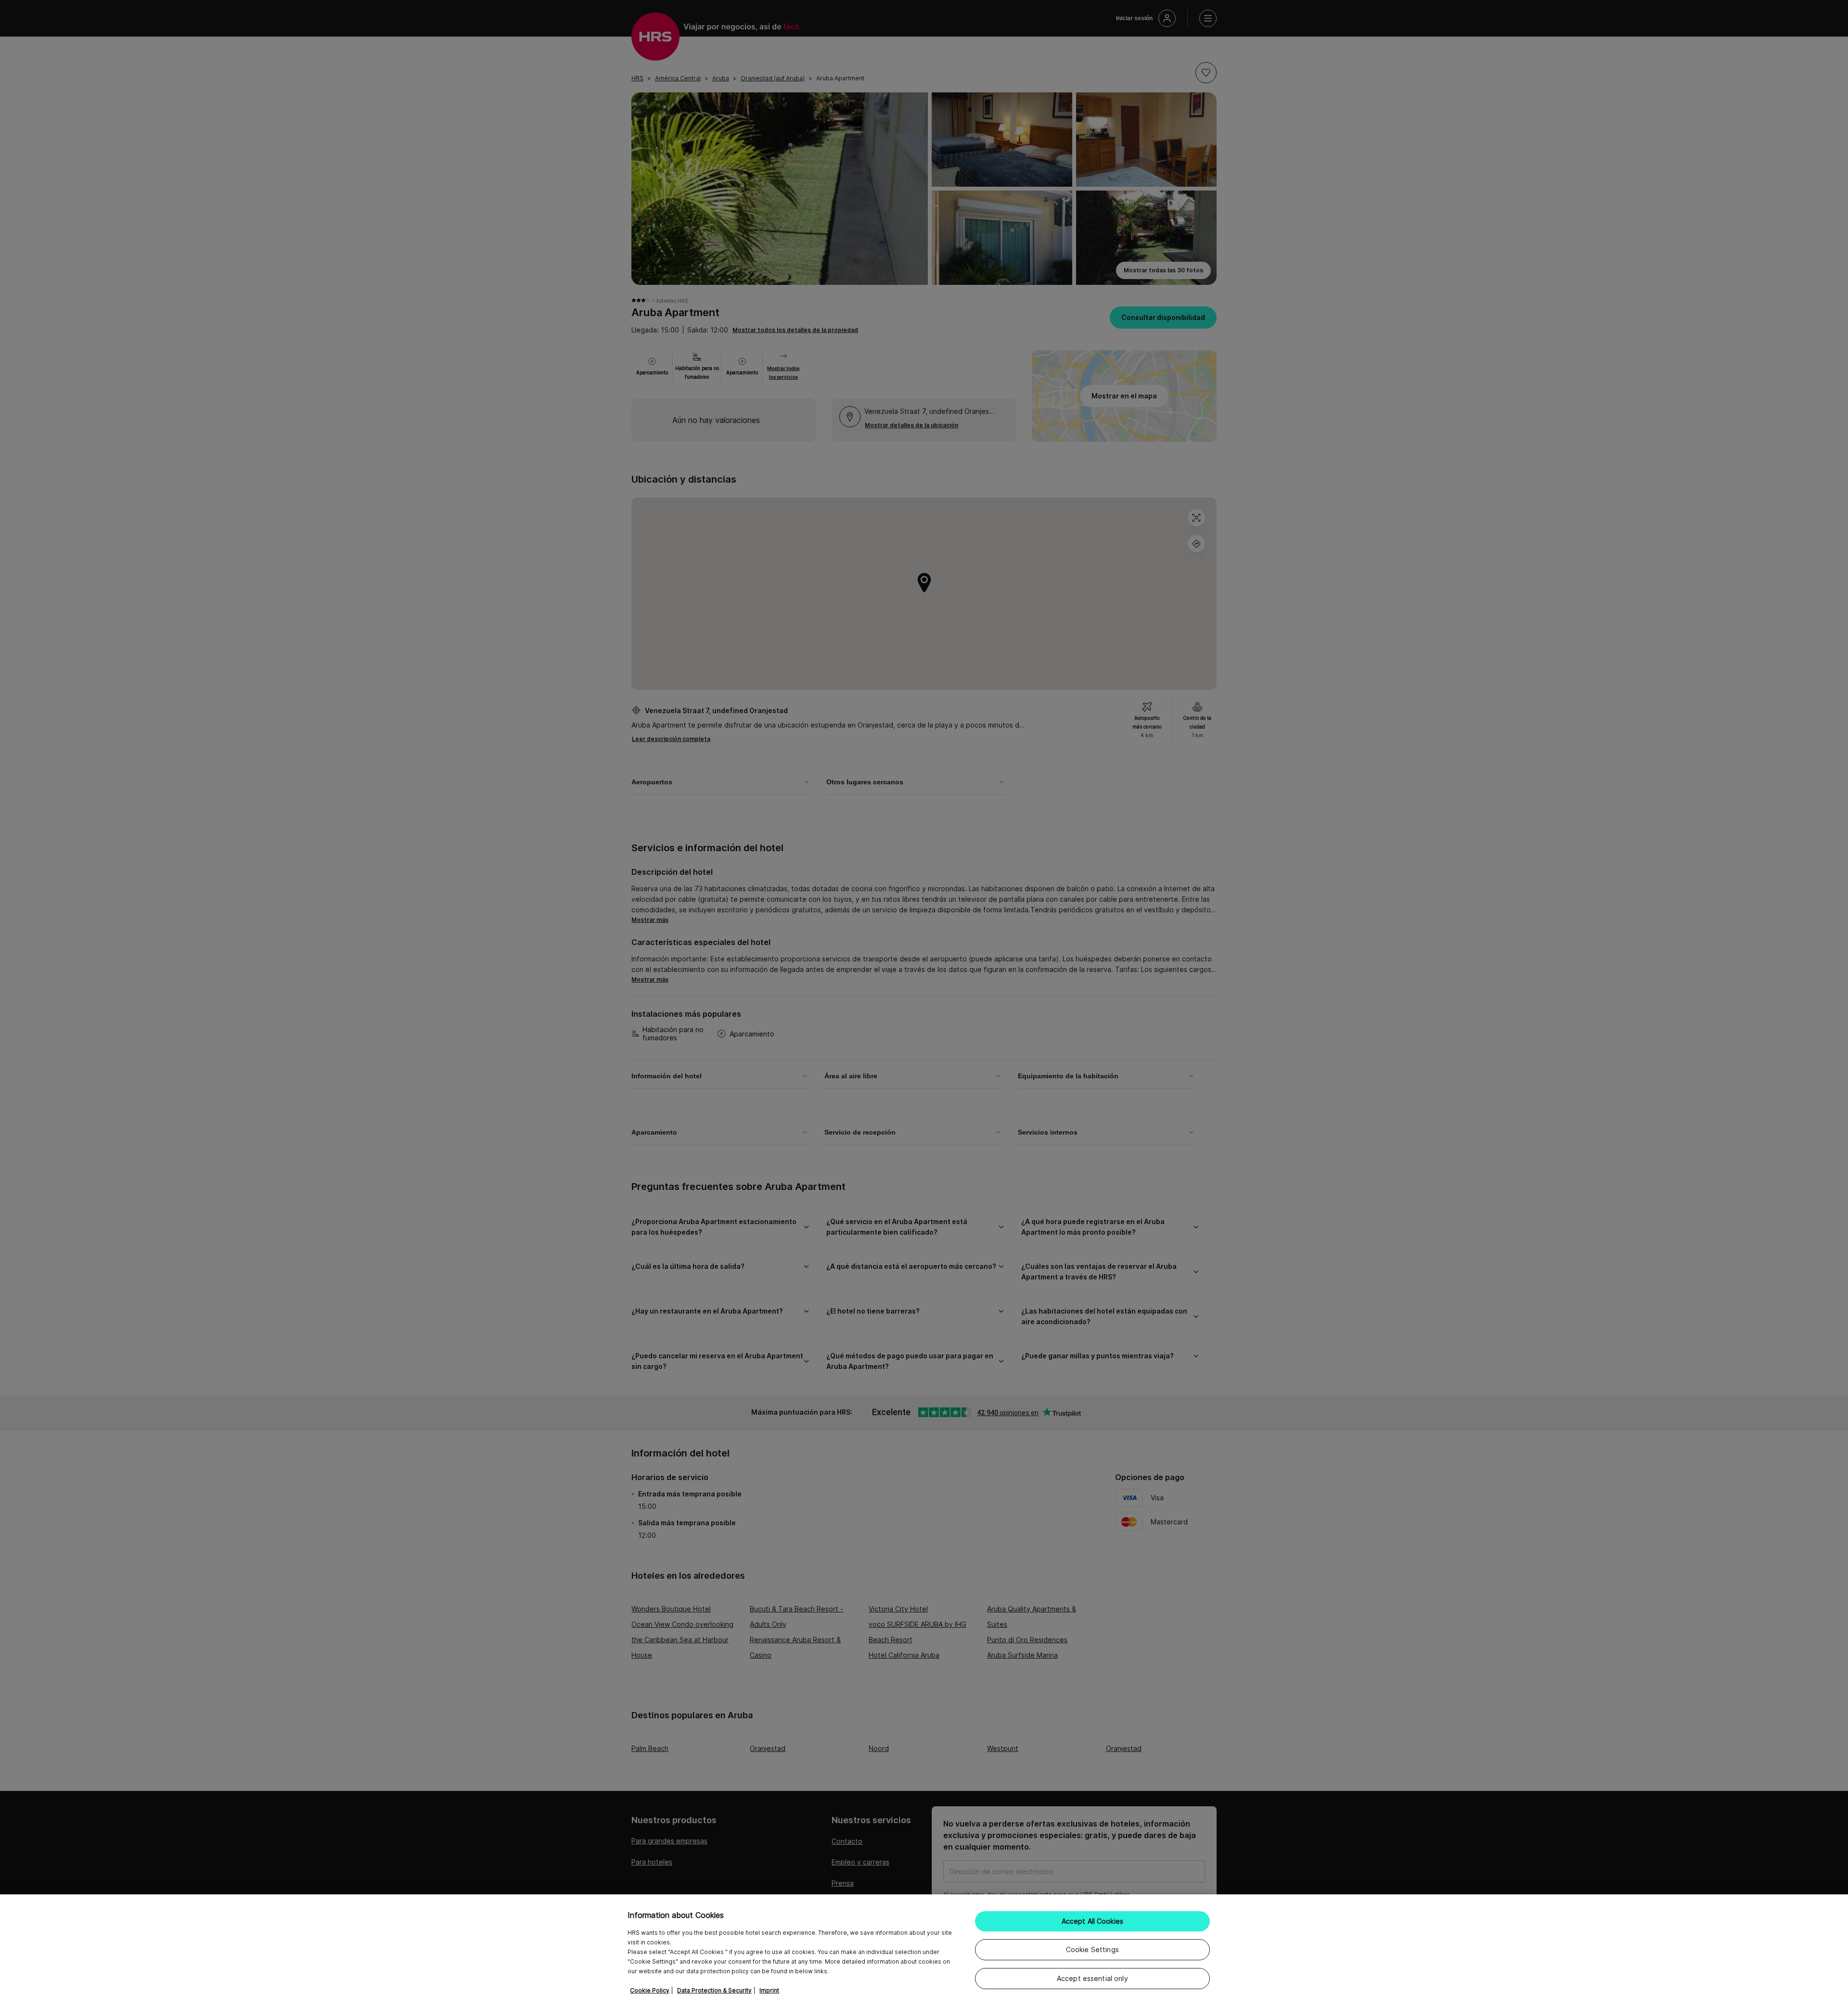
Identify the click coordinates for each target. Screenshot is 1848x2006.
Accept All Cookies (1093, 1921)
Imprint (769, 1990)
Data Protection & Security (714, 1990)
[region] (924, 1950)
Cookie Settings (1092, 1949)
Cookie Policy (650, 1990)
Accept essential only (1092, 1978)
